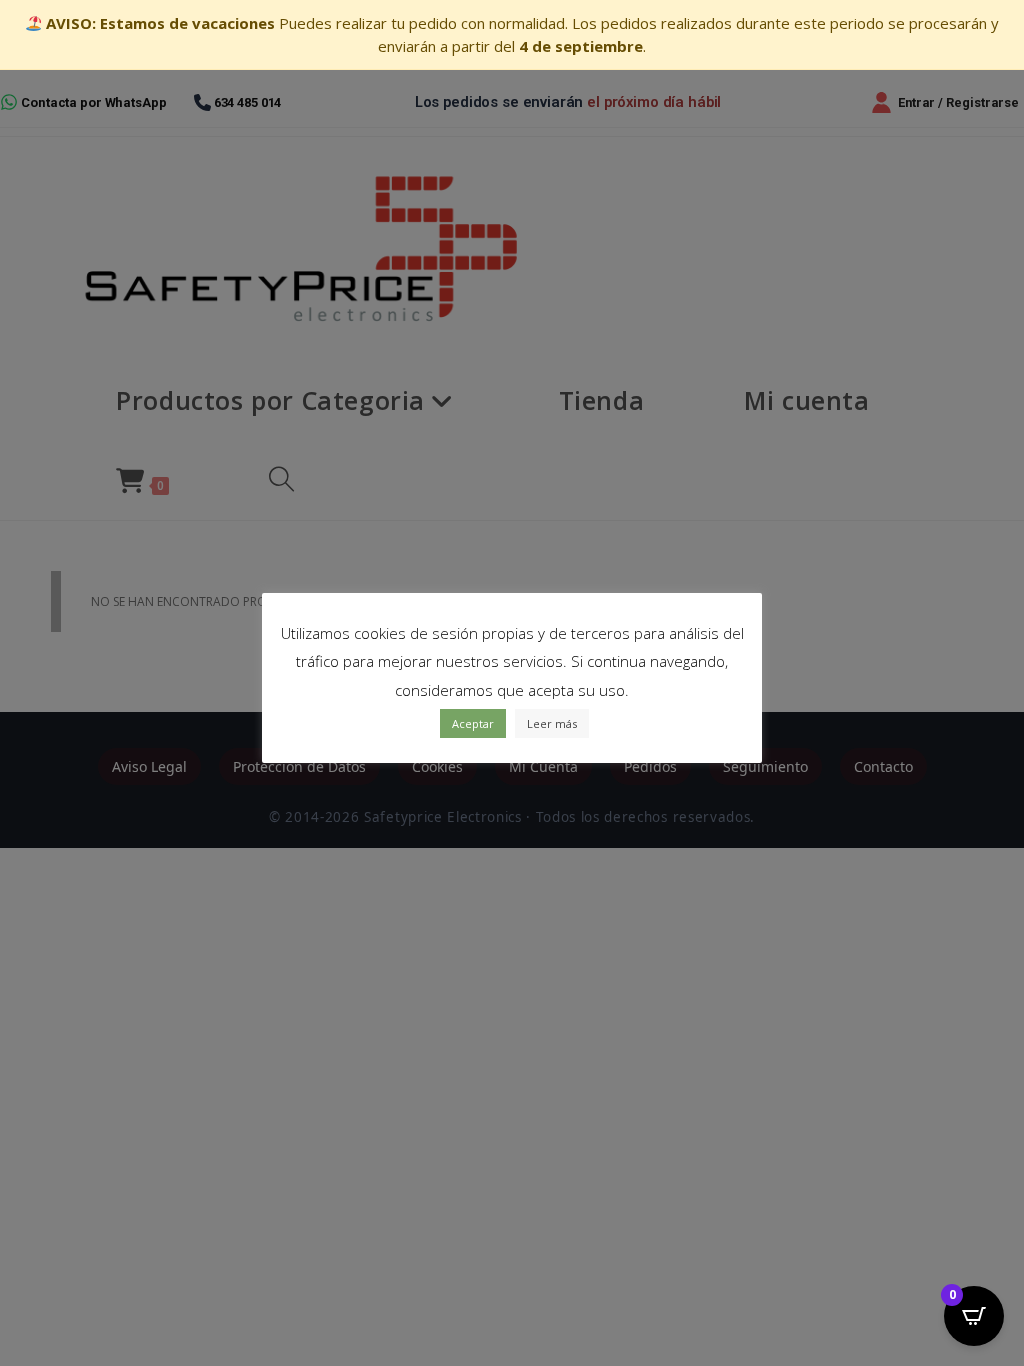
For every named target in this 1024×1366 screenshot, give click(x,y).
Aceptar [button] (473, 723)
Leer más (552, 723)
